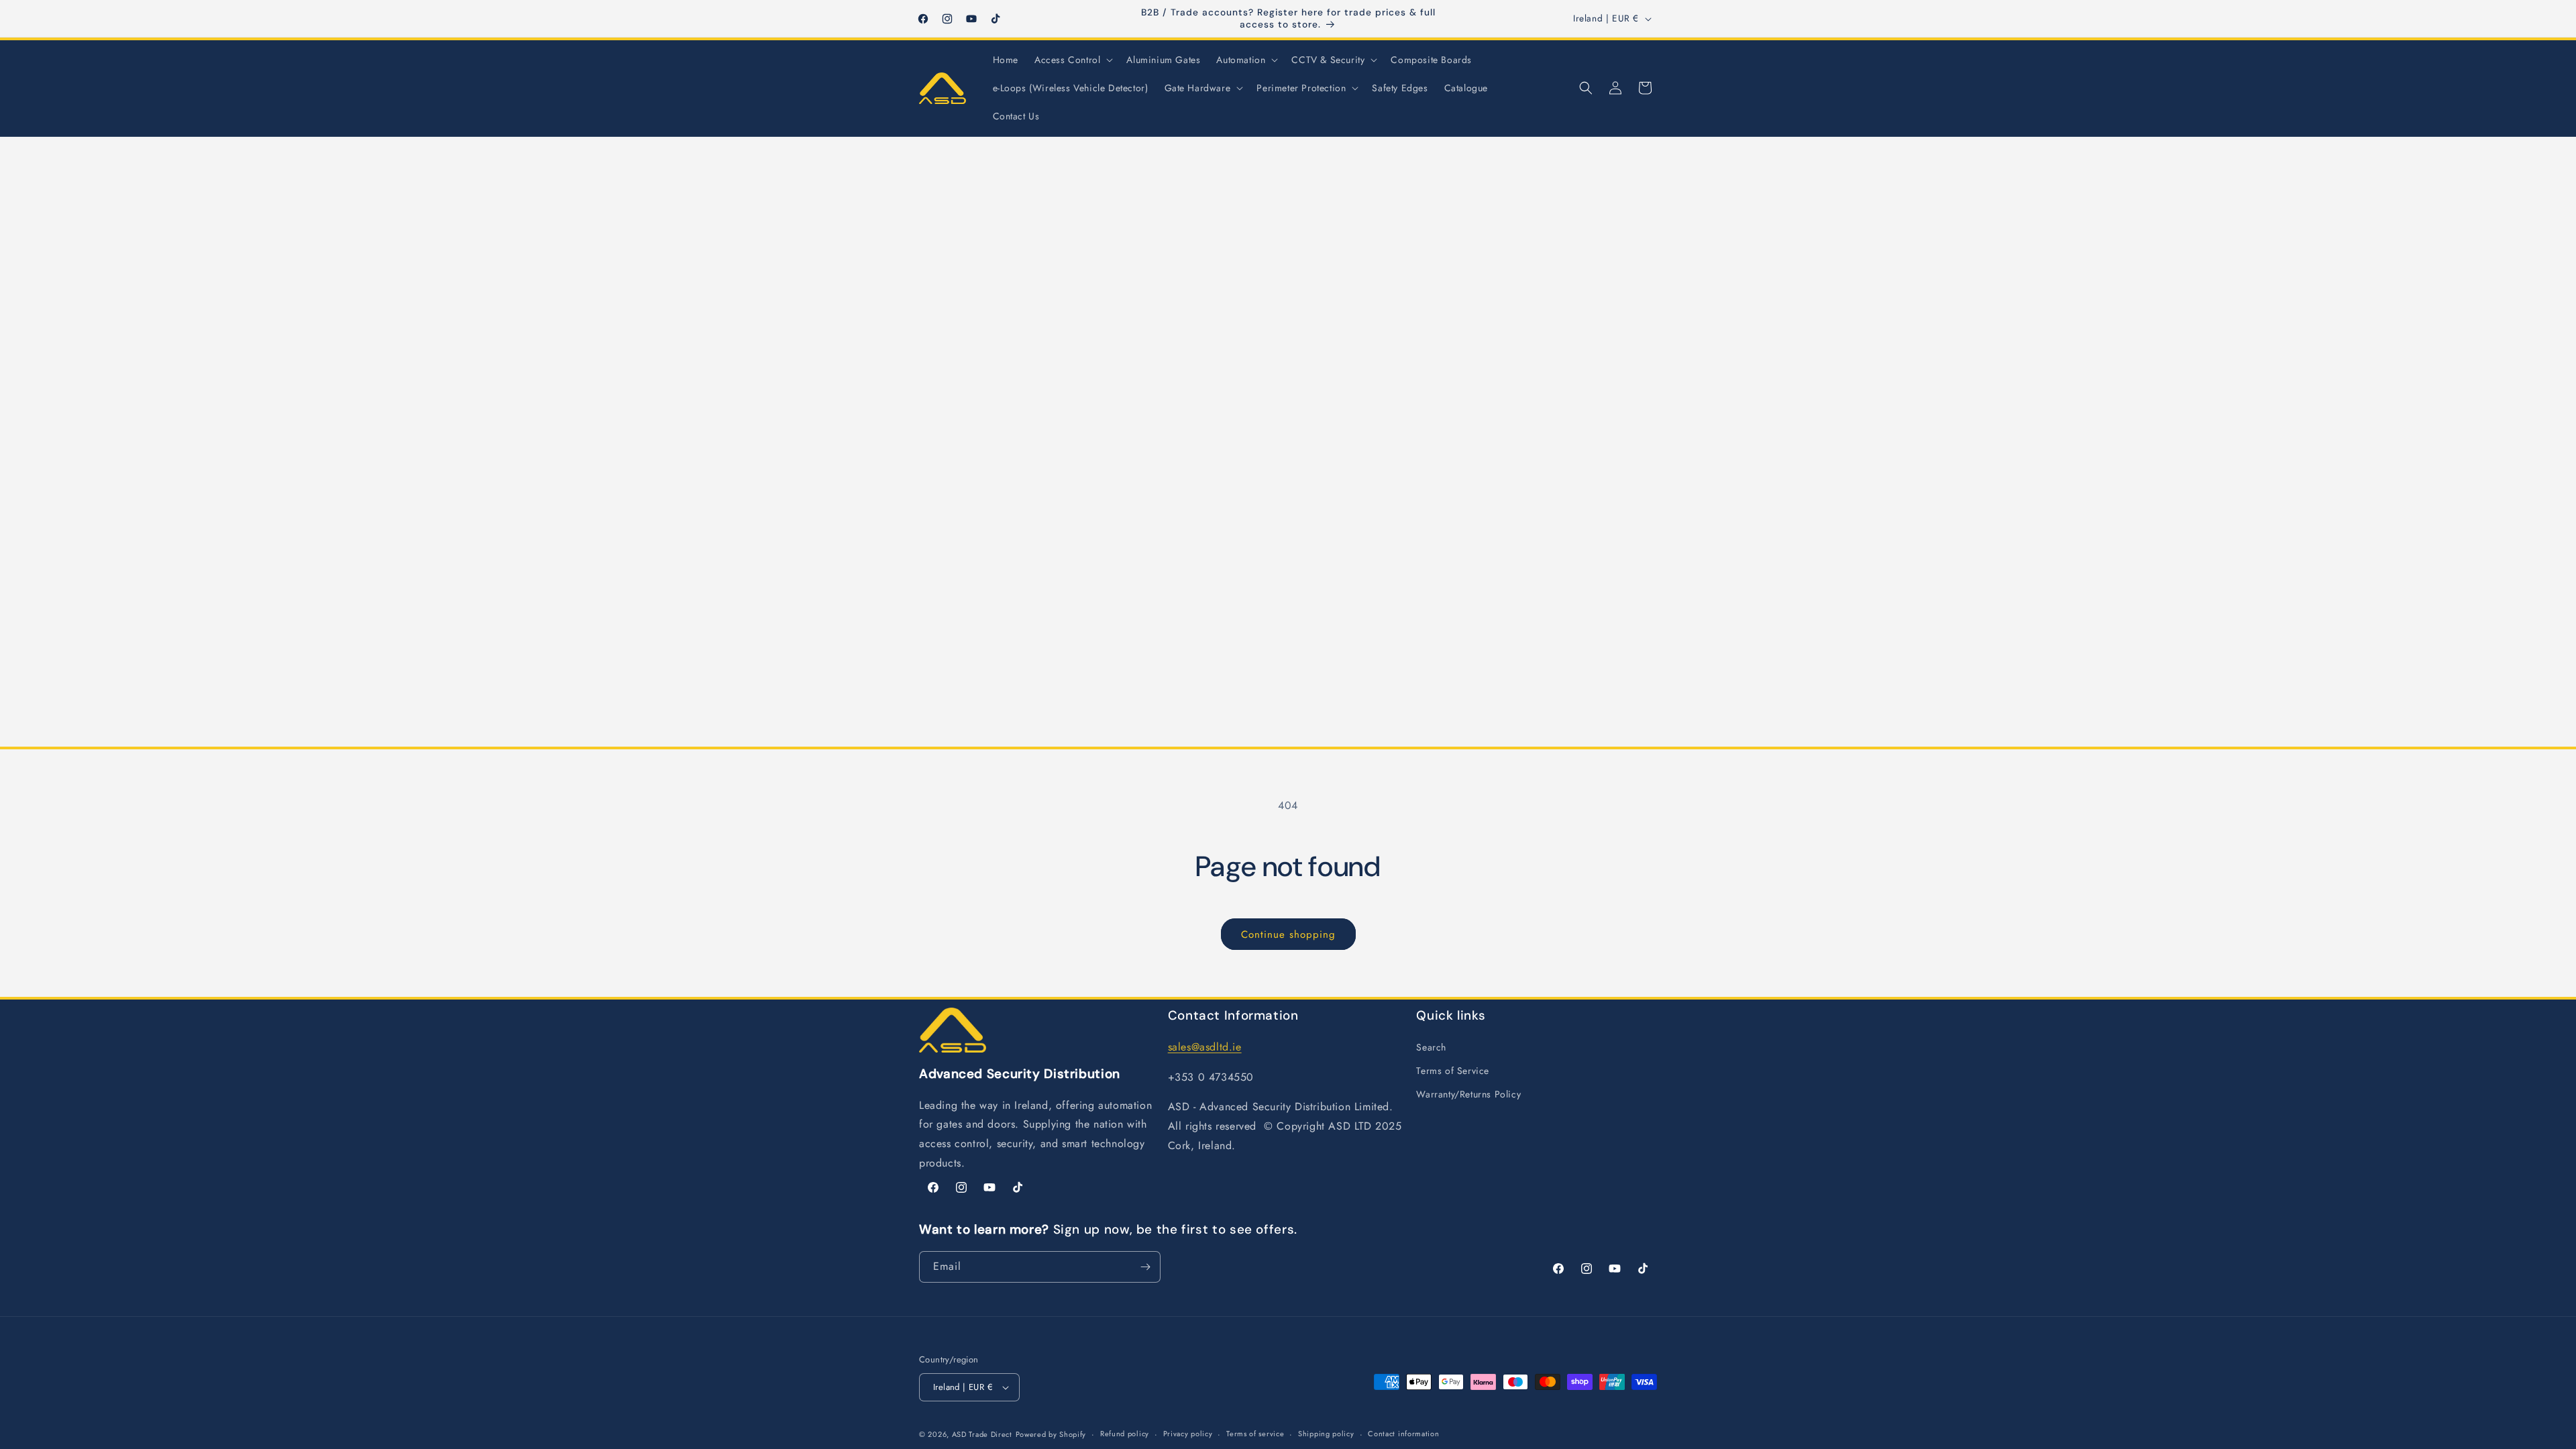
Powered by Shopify (1051, 1434)
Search (1431, 1047)
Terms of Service (1453, 1071)
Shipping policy (1326, 1434)
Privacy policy (1188, 1434)
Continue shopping (1288, 934)
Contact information (1403, 1434)
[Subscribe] (1145, 1267)
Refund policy (1125, 1434)
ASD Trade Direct (982, 1434)
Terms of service (1255, 1434)
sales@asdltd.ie (1205, 1047)
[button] (1072, 60)
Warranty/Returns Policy (1468, 1094)
